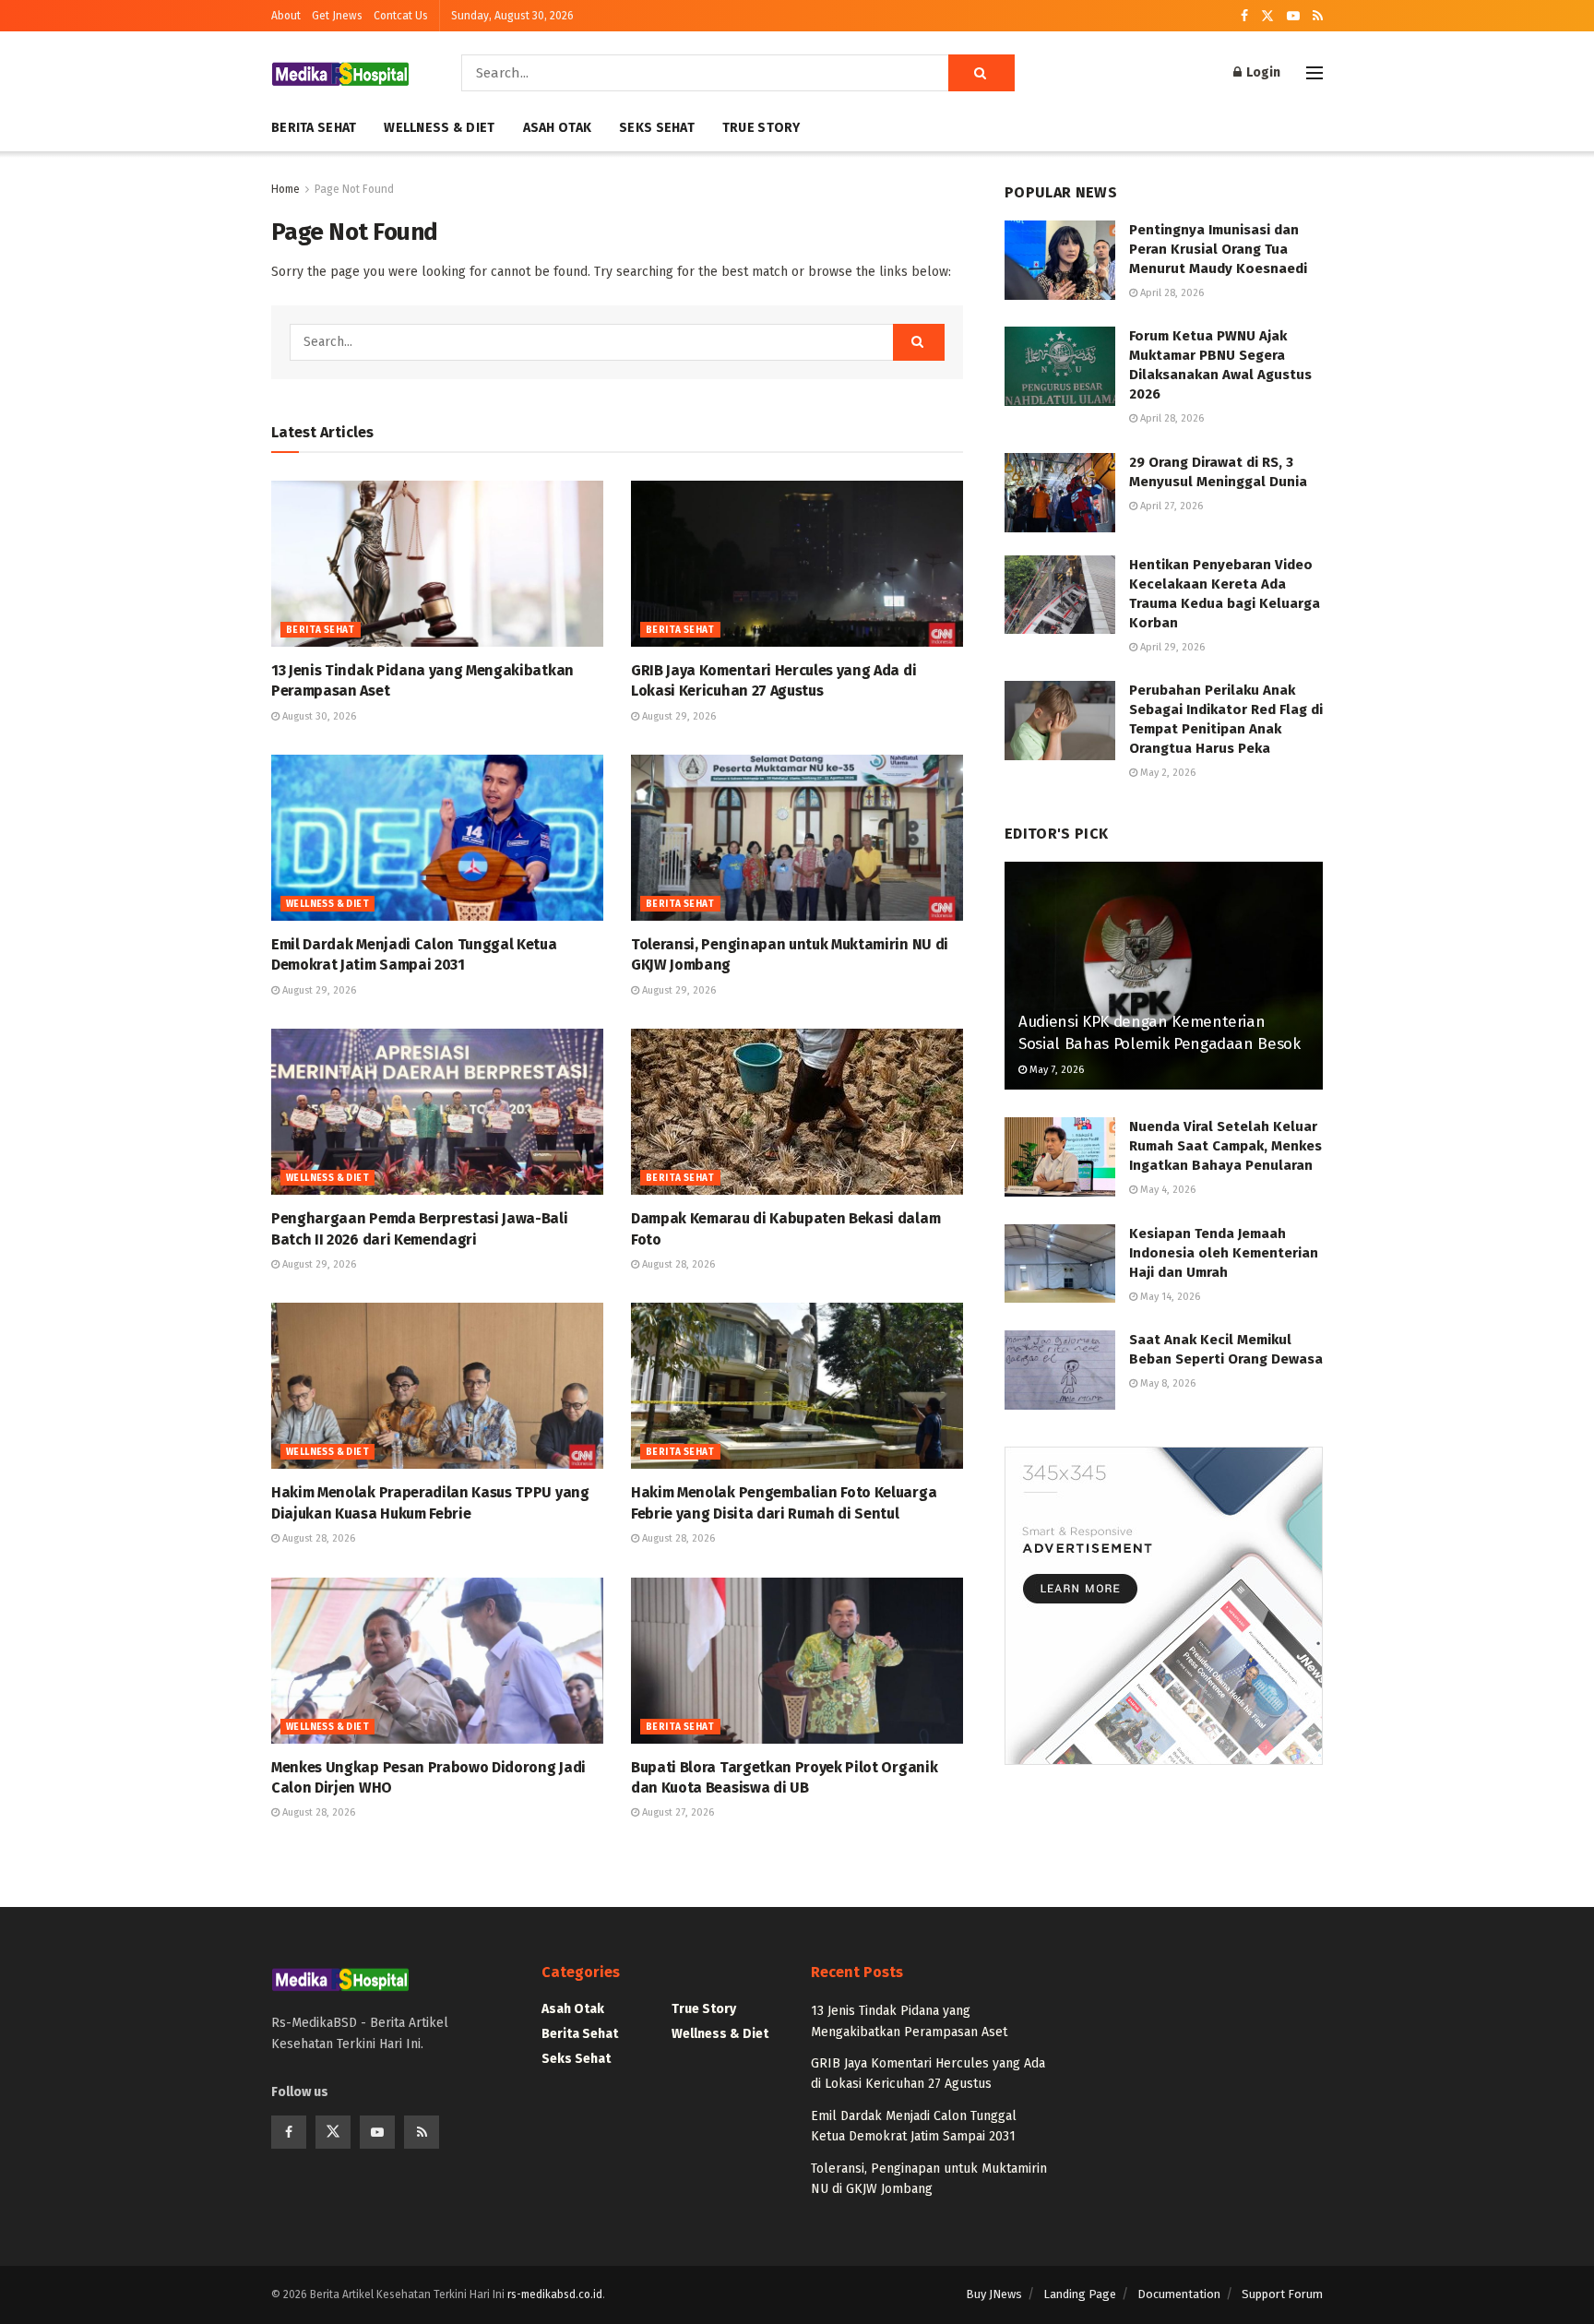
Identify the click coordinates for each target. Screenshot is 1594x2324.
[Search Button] (981, 73)
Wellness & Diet (439, 128)
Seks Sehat (657, 128)
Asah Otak (558, 128)
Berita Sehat (314, 128)
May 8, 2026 (1166, 1383)
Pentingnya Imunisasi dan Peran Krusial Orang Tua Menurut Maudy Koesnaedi (1218, 249)
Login (1262, 72)
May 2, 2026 (1166, 773)
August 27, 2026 (677, 1812)
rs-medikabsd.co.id (555, 2294)
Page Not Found (354, 189)
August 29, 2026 (678, 716)
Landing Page (1080, 2294)
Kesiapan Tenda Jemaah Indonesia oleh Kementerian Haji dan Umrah (1224, 1253)
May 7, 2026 (1055, 1070)
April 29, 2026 (1171, 647)
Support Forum (1282, 2294)
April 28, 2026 (1171, 293)
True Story (761, 128)
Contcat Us (401, 16)
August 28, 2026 (677, 1264)
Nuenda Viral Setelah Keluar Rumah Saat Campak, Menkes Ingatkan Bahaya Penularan (1225, 1146)
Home (285, 189)
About (286, 16)
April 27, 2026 (1170, 506)
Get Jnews (337, 16)
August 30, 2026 (318, 716)
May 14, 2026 (1169, 1297)
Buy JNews (994, 2294)
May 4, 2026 (1166, 1190)
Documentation (1179, 2294)
